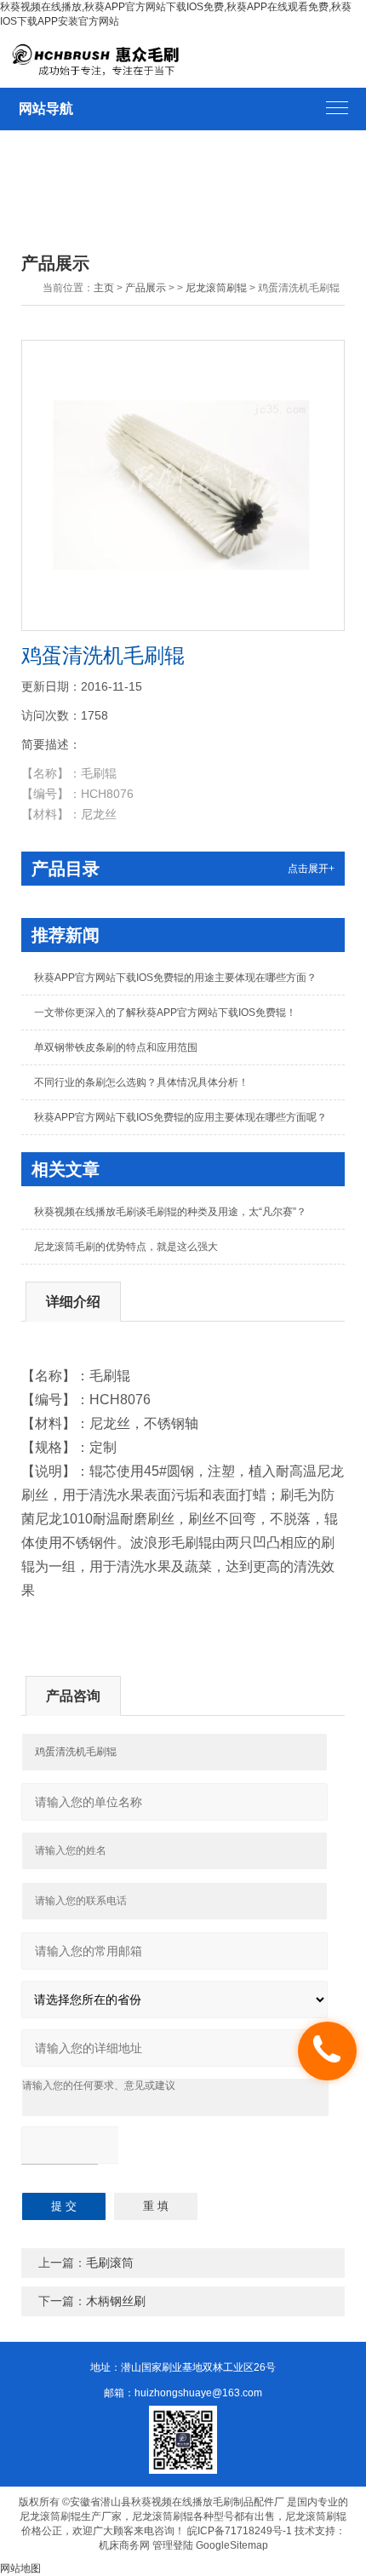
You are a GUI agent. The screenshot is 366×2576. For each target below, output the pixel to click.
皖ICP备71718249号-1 (240, 2531)
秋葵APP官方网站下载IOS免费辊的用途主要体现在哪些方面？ (175, 978)
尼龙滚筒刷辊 (216, 288)
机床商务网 (124, 2545)
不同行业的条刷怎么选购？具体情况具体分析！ (141, 1082)
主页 (104, 288)
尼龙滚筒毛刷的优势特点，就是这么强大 (126, 1247)
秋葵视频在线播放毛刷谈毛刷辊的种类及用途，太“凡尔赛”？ (170, 1212)
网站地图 (20, 2568)
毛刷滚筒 (110, 2263)
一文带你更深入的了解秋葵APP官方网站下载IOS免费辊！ (165, 1013)
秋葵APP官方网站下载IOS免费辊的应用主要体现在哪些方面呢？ (180, 1117)
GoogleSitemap (232, 2545)
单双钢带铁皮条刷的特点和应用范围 (116, 1047)
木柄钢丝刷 (116, 2301)
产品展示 (146, 288)
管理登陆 (173, 2545)
